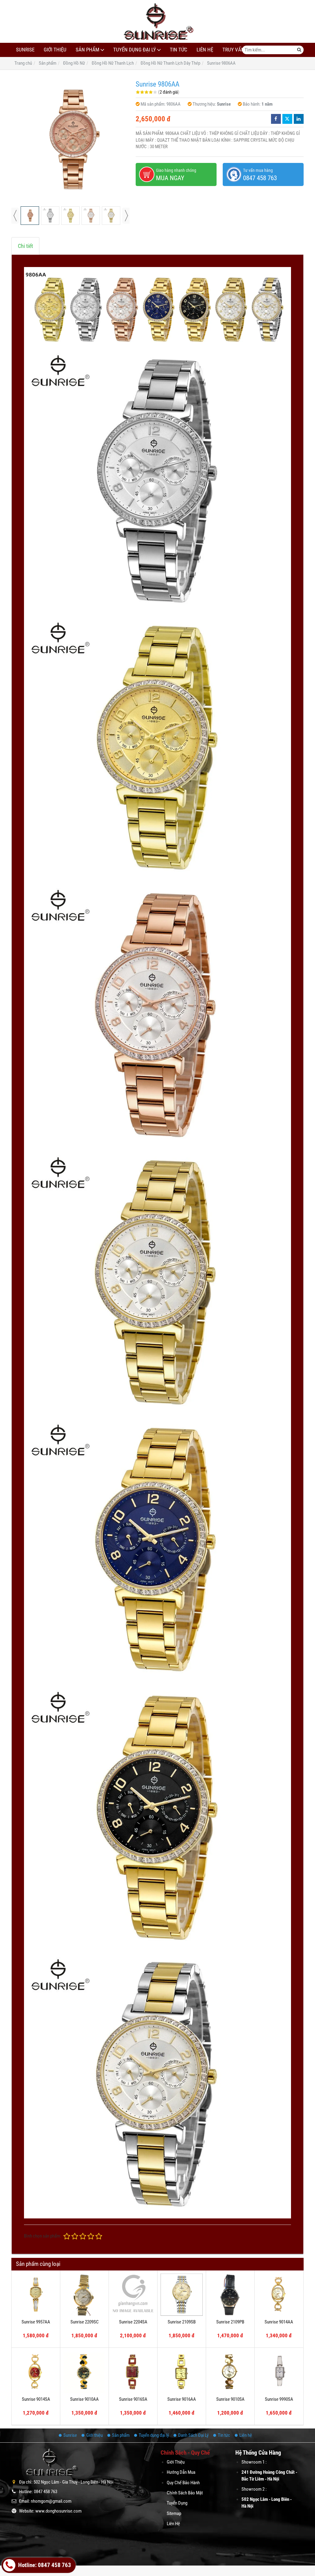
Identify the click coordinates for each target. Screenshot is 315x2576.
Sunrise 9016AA (182, 2399)
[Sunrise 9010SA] (230, 2372)
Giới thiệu (55, 50)
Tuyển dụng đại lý (135, 50)
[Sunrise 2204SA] (133, 2295)
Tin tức (179, 50)
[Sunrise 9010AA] (84, 2372)
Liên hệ (205, 50)
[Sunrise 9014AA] (279, 2295)
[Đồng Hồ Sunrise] (157, 21)
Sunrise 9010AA (84, 2399)
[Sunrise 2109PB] (230, 2295)
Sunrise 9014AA (279, 2322)
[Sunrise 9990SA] (279, 2372)
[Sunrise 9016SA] (133, 2372)
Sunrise (25, 50)
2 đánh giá (169, 92)
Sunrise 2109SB (182, 2322)
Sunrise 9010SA (230, 2399)
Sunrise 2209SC (85, 2322)
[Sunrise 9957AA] (36, 2295)
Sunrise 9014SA (36, 2399)
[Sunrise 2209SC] (84, 2295)
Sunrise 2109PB (230, 2322)
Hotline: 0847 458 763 (44, 2565)
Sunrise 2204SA (133, 2322)
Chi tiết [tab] (25, 246)
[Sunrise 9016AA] (182, 2372)
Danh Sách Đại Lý (193, 2435)
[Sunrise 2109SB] (182, 2295)
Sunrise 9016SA (133, 2399)
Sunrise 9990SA (279, 2399)
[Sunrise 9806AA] (70, 140)
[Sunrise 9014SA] (36, 2372)
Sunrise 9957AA (36, 2322)
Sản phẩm (88, 50)
